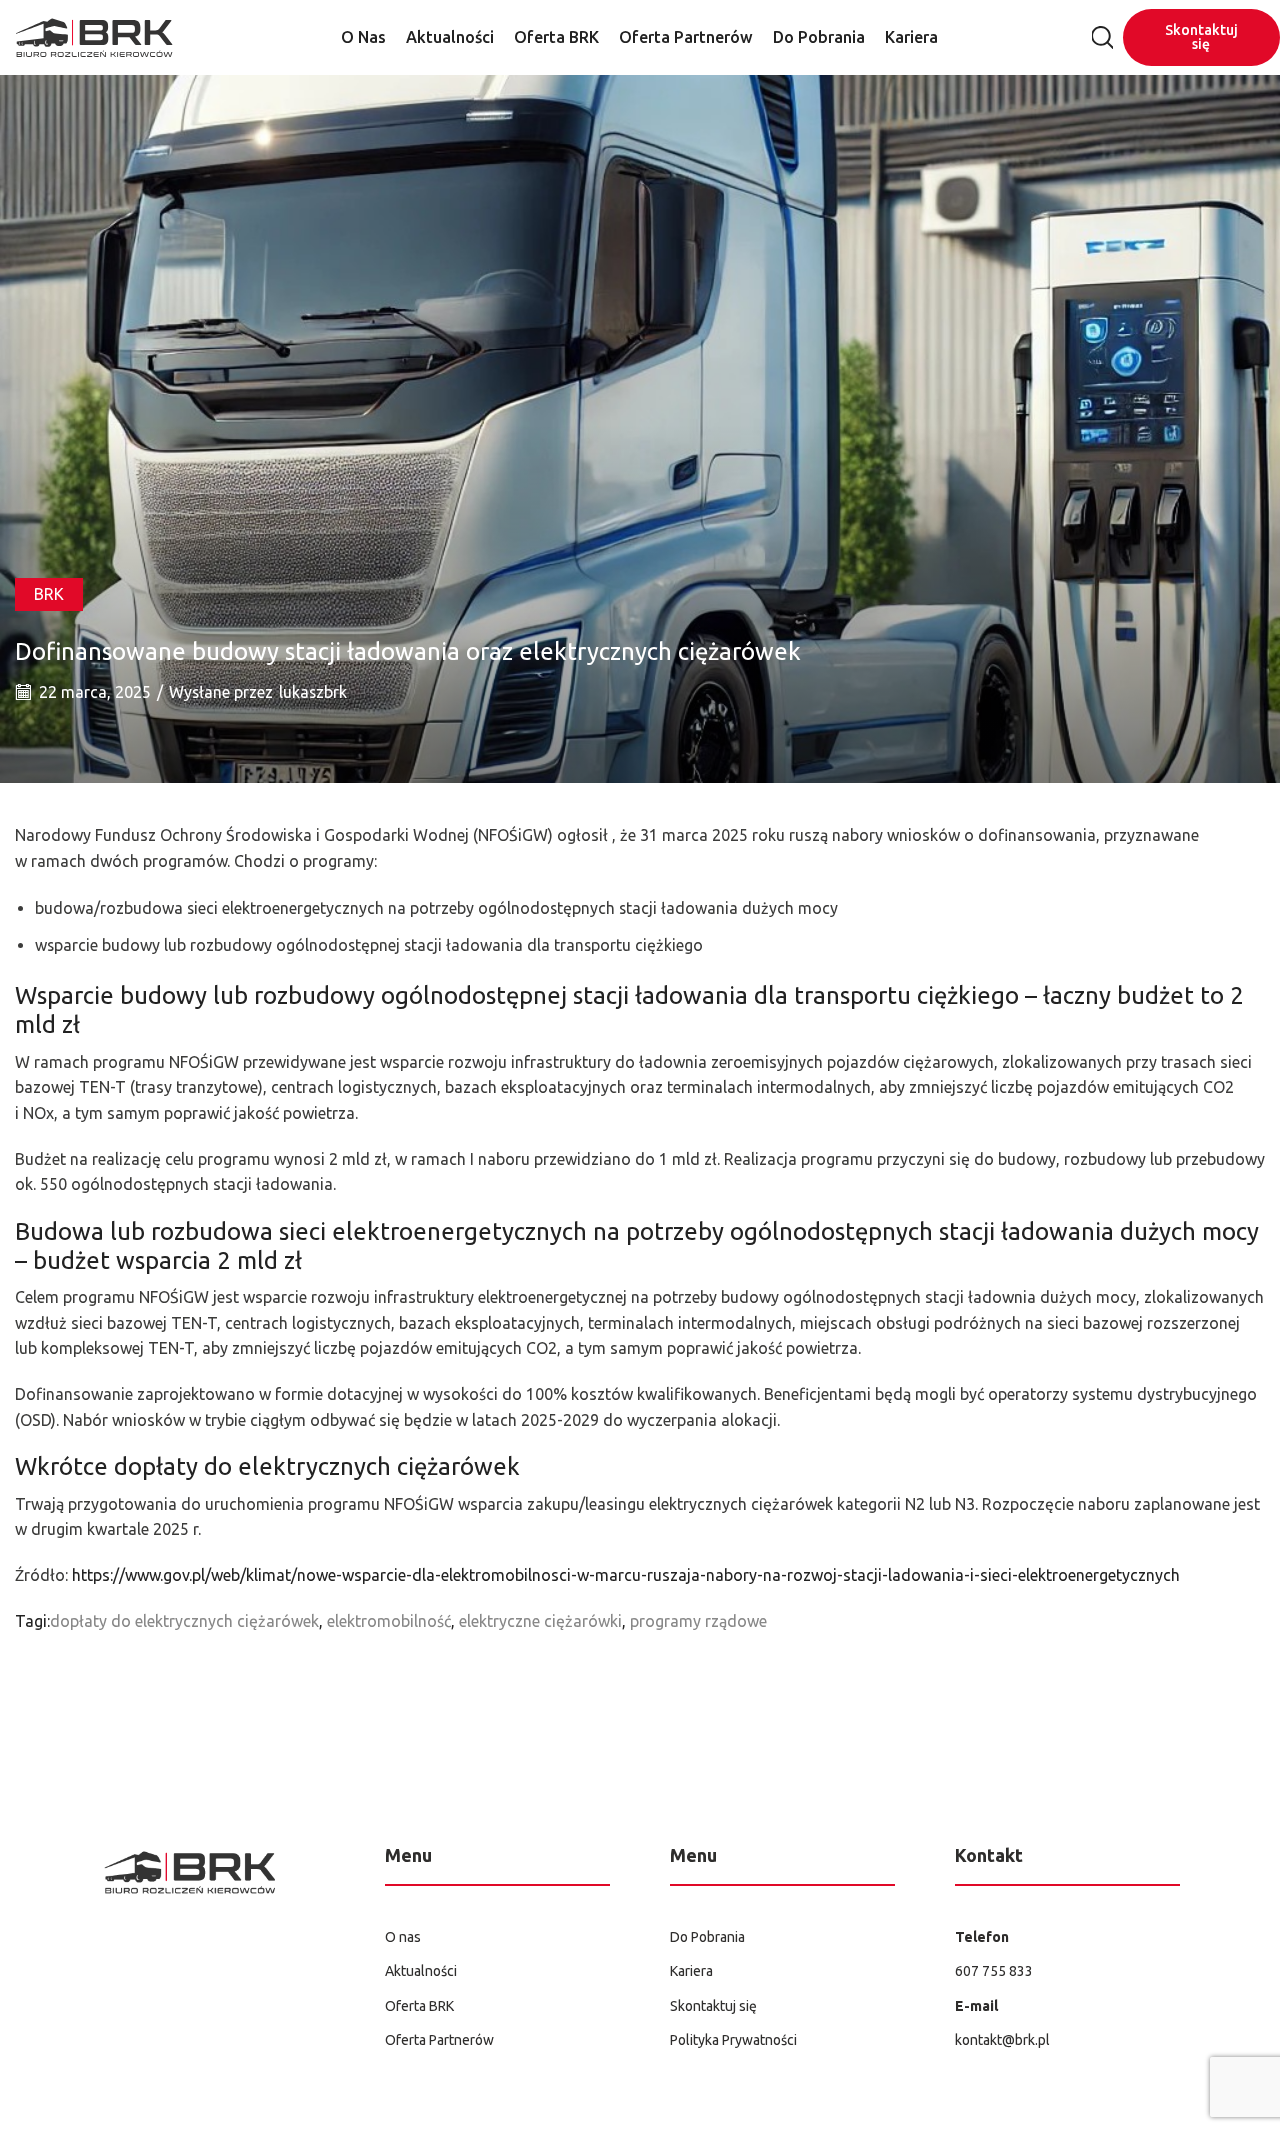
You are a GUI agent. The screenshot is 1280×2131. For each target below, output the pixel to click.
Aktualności (450, 37)
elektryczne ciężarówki (540, 1621)
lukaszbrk (313, 692)
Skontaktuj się (1201, 37)
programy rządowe (698, 1621)
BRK (49, 594)
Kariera (911, 37)
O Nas (363, 37)
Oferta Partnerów (686, 37)
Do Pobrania (819, 37)
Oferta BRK (556, 37)
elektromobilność (389, 1621)
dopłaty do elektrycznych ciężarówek (184, 1621)
